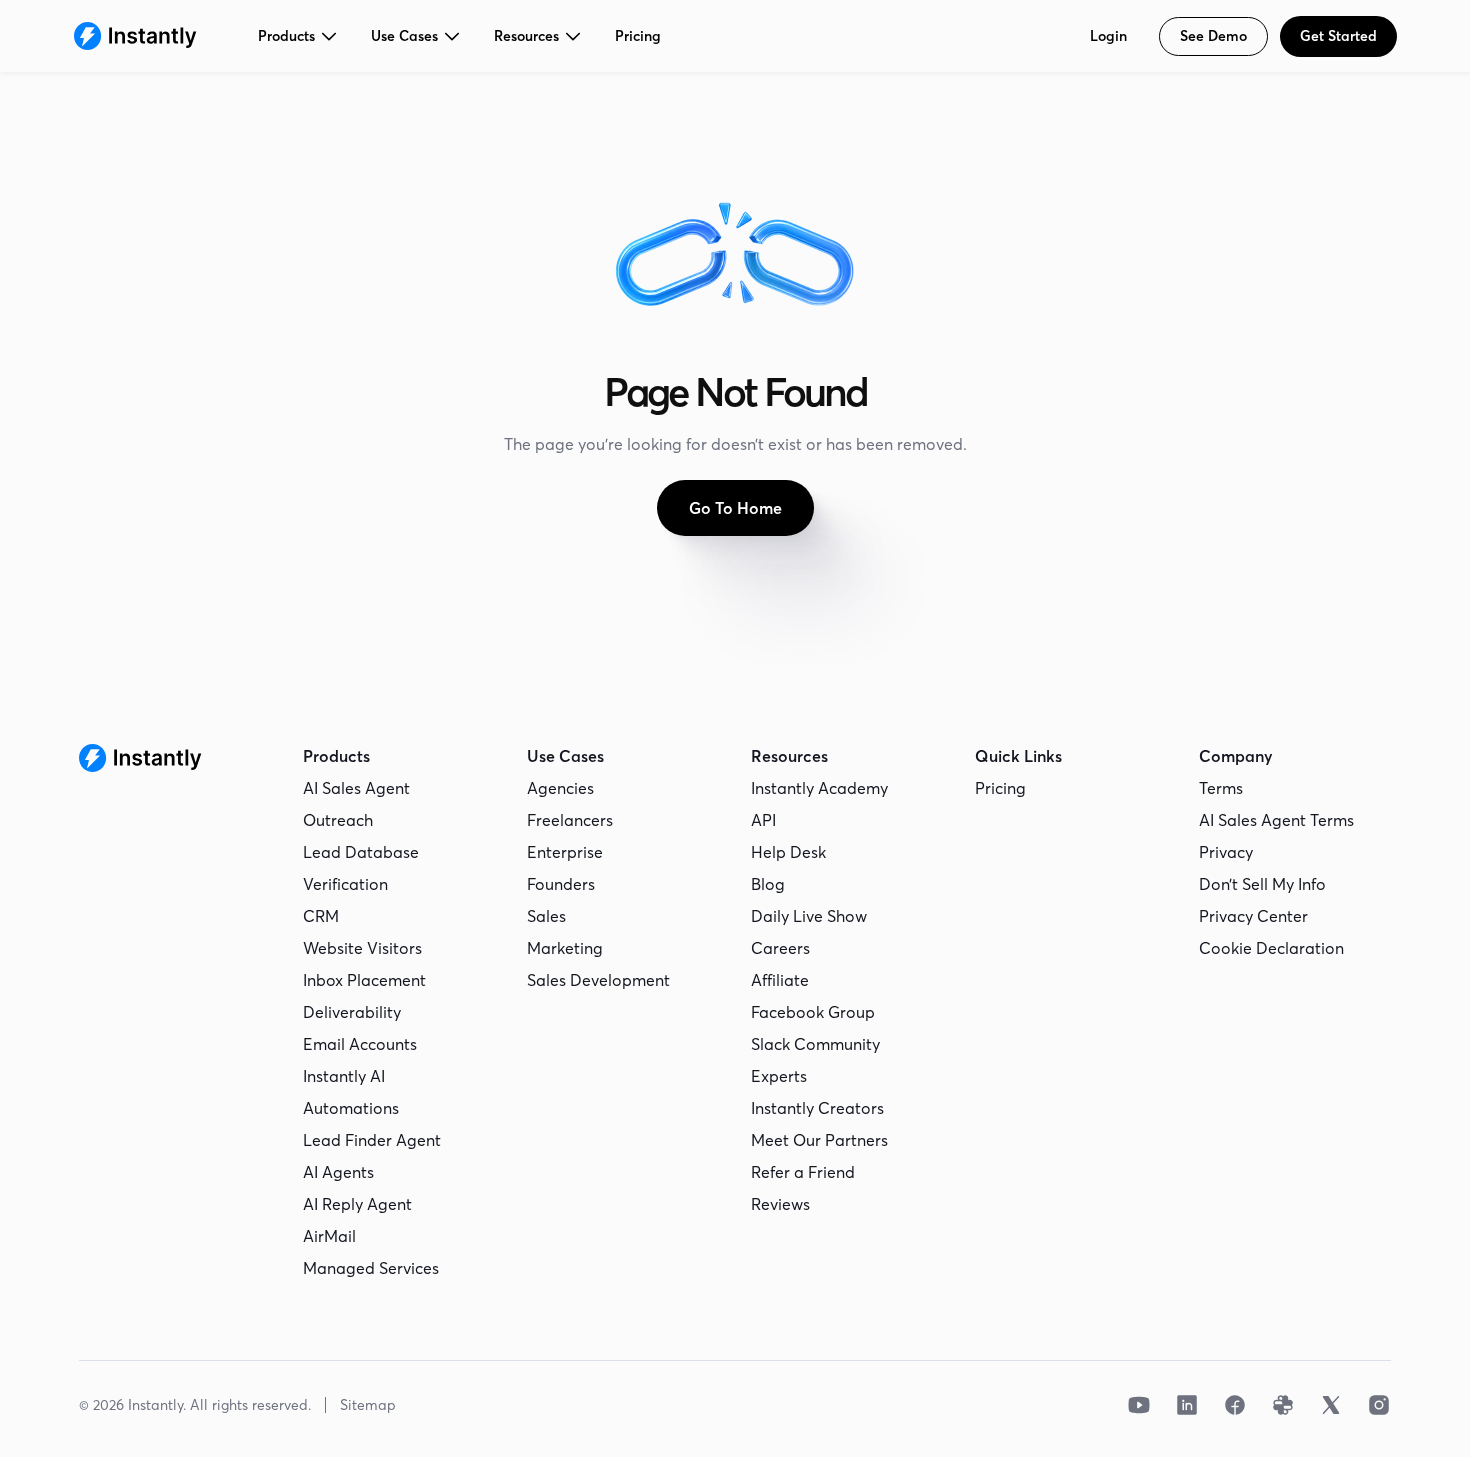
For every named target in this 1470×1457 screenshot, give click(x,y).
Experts (779, 1076)
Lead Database (361, 852)
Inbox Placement (364, 980)
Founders (561, 884)
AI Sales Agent (356, 788)
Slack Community (815, 1044)
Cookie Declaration (1271, 948)
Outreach (338, 820)
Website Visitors (362, 948)
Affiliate (780, 980)
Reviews (780, 1204)
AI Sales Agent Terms (1276, 820)
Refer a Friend (803, 1172)
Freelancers (570, 820)
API (763, 820)
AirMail (329, 1236)
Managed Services (371, 1268)
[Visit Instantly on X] (1331, 1405)
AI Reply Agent (357, 1204)
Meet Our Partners (819, 1140)
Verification (345, 884)
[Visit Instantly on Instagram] (1379, 1405)
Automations (351, 1108)
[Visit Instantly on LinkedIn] (1187, 1405)
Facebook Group (813, 1012)
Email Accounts (360, 1044)
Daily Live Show (809, 916)
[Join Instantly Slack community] (1283, 1405)
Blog (768, 884)
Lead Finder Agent (372, 1140)
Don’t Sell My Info (1262, 884)
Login (1108, 36)
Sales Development (598, 980)
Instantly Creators (817, 1108)
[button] (298, 36)
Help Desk (788, 852)
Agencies (560, 788)
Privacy (1226, 852)
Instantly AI (344, 1076)
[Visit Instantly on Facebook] (1235, 1405)
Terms (1221, 788)
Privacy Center (1253, 916)
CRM (321, 916)
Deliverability (352, 1012)
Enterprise (565, 852)
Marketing (565, 948)
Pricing (638, 36)
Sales (546, 916)
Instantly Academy (819, 788)
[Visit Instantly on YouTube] (1139, 1405)
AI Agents (338, 1172)
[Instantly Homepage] (135, 36)
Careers (780, 948)
